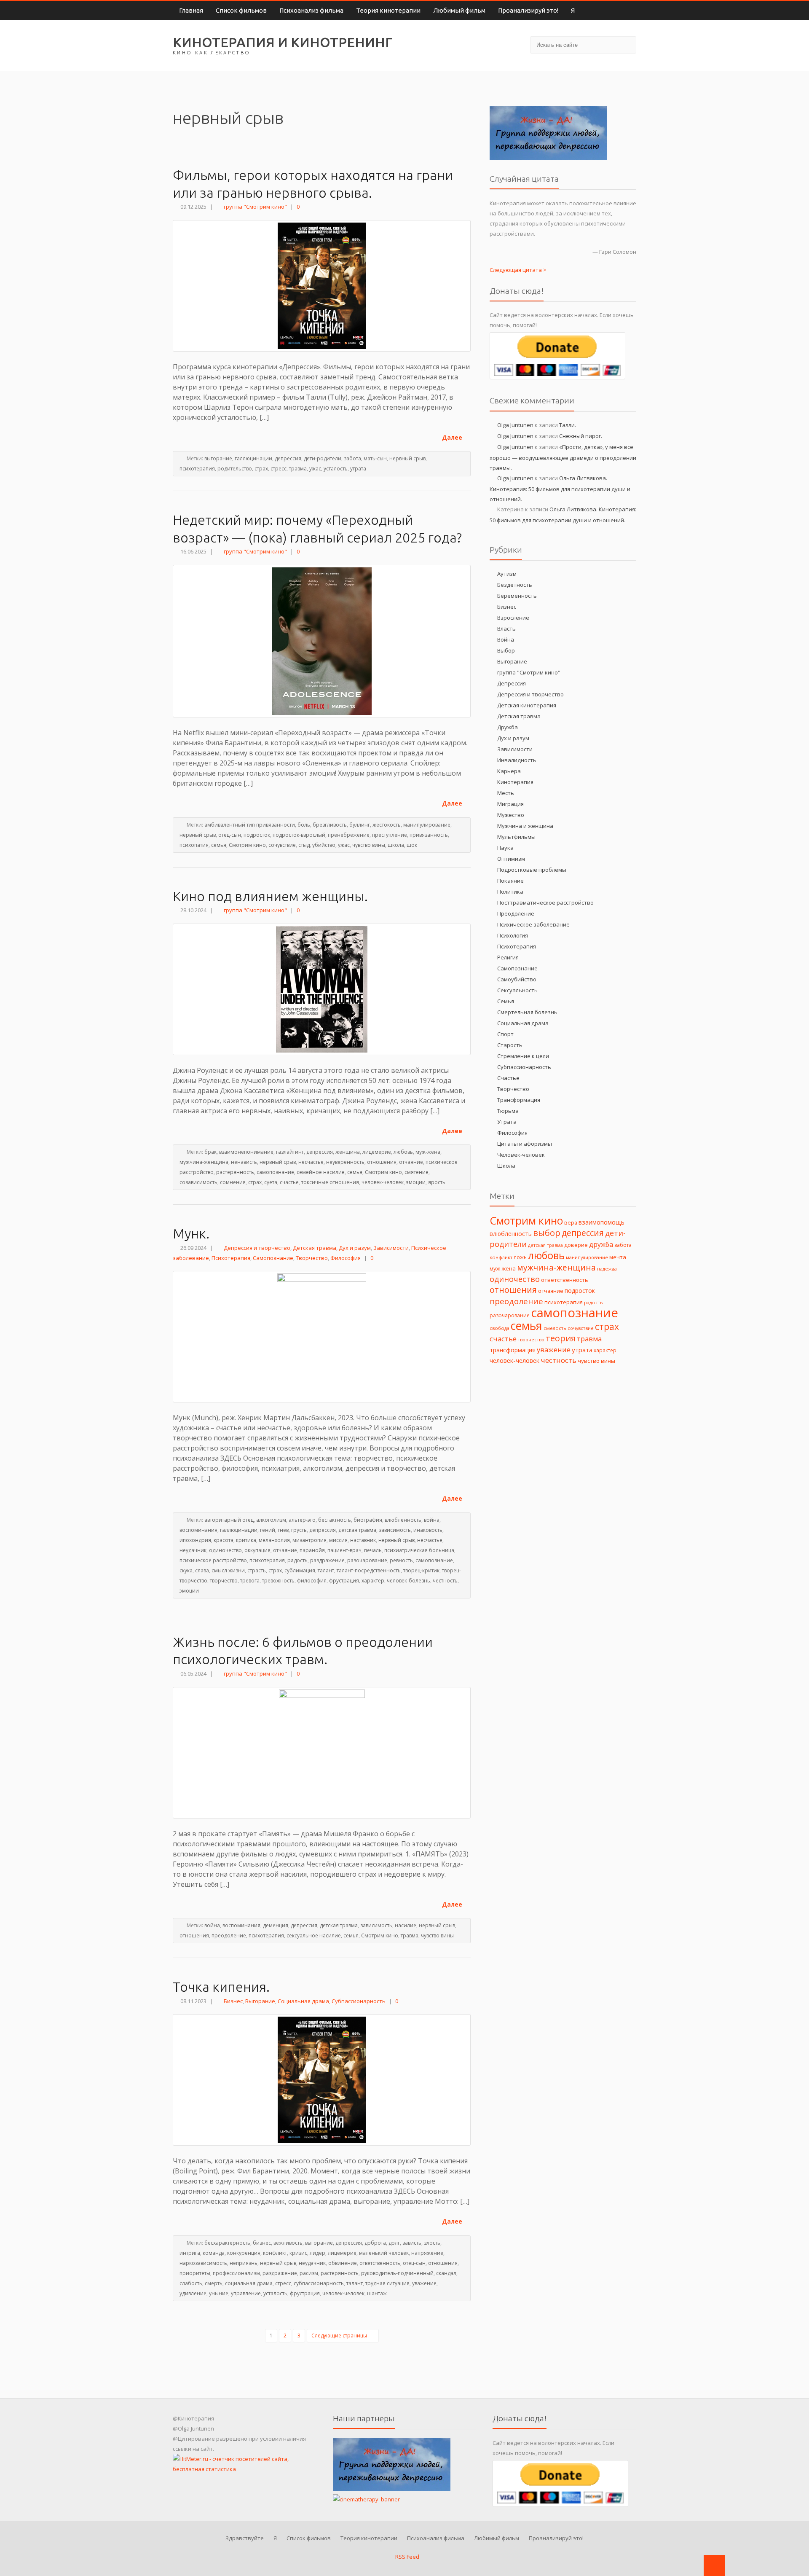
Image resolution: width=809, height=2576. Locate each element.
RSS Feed (407, 2557)
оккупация (257, 1550)
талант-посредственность (369, 1570)
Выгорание (260, 2001)
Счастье (508, 1078)
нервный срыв (407, 458)
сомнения (233, 1182)
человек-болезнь (409, 1581)
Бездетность (515, 585)
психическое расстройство (213, 1560)
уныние (219, 2293)
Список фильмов (241, 10)
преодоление (229, 1935)
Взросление (513, 618)
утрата (358, 469)
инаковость (428, 1530)
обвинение (343, 2263)
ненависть (244, 1162)
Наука (505, 848)
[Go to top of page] (714, 2565)
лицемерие (377, 1152)
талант (326, 1570)
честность (445, 1581)
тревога (250, 1581)
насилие (406, 1925)
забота (352, 458)
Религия (508, 957)
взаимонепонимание (246, 1152)
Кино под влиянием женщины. (270, 896)
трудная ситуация (387, 2283)
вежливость (288, 2243)
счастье (289, 1182)
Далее (453, 437)
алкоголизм (271, 1520)
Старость (510, 1045)
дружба (601, 1244)
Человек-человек (521, 1155)
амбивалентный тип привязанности (250, 825)
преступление (390, 835)
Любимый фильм (459, 10)
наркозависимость (203, 2263)
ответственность (380, 2263)
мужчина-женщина (204, 1162)
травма (298, 469)
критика (246, 1540)
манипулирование (427, 825)
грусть (299, 1530)
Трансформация (519, 1100)
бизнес (262, 2243)
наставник (363, 1540)
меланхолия (274, 1540)
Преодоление (516, 913)
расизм (309, 2273)
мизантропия (309, 1540)
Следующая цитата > (518, 270)
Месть (506, 793)
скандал (446, 2273)
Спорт (505, 1034)
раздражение (327, 1560)
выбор (547, 1233)
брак (210, 1152)
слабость (191, 2283)
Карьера (509, 771)
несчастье (311, 1162)
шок (412, 845)
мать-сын (375, 458)
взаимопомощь (601, 1222)
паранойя (312, 1550)
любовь (403, 1152)
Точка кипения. (221, 1987)
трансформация (513, 1350)
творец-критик (421, 1570)
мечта (618, 1257)
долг (394, 2243)
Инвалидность (517, 760)
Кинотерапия (515, 782)
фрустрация (344, 1581)
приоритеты (195, 2273)
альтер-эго (302, 1520)
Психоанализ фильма (311, 10)
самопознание (275, 1172)
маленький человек (384, 2253)
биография (368, 1520)
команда (214, 2253)
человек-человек (383, 1182)
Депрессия (512, 683)
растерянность (235, 1172)
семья (219, 845)
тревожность (278, 1581)
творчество (224, 1581)
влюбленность (403, 1520)
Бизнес (233, 2001)
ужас (315, 469)
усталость (336, 469)
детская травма (357, 1530)
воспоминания (198, 1530)
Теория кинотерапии (388, 10)
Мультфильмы (516, 837)
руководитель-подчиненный (397, 2273)
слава (202, 1570)
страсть (257, 1570)
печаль (373, 1550)
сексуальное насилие (314, 1935)
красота (224, 1540)
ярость (437, 1182)
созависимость (198, 1182)
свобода (500, 1328)
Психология (513, 935)
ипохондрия (195, 1540)
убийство (324, 845)
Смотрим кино (247, 845)
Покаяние (510, 881)
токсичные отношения (330, 1182)
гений (268, 1530)
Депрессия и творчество (257, 1248)
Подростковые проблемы (532, 870)
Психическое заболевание (533, 924)
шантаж (377, 2293)
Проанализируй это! (528, 10)
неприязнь (244, 2263)
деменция (276, 1925)
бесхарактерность (227, 2243)
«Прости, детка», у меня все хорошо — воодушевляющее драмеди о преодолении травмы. (563, 457)
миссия (338, 1540)
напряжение (427, 2253)
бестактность (335, 1520)
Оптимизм (511, 859)
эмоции (416, 1182)
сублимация (300, 1570)
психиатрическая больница (419, 1550)
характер (373, 1581)
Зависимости (391, 1248)
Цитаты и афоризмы (525, 1144)
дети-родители (323, 458)
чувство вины (369, 845)
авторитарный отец (229, 1520)
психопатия (194, 845)
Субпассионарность (359, 2001)
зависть (412, 2243)
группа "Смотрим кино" (255, 207)
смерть (214, 2283)
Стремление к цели (523, 1056)
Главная (191, 10)
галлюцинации (253, 458)
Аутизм (507, 574)
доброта (375, 2243)
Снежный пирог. (581, 436)
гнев (283, 1530)
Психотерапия (231, 1258)
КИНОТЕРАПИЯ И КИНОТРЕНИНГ (283, 42)
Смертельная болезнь (527, 1012)
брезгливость (330, 825)
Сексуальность (517, 990)
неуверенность (345, 1162)
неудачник (193, 1550)
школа (396, 845)
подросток (257, 835)
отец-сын (230, 835)
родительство (235, 469)
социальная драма (249, 2283)
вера (571, 1222)
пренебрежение (349, 835)
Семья (506, 1001)
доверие (576, 1245)
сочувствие (282, 845)
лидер (317, 2253)
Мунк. (191, 1233)
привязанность (429, 835)
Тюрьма (508, 1111)
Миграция (510, 804)
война (432, 1520)
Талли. (568, 425)
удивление (193, 2293)
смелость (555, 1328)
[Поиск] (626, 44)
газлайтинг (290, 1152)
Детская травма (315, 1248)
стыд (304, 845)
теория (561, 1338)
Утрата (507, 1122)
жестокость (387, 825)
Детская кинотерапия (527, 705)
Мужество (511, 815)
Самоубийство (517, 979)
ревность (401, 1560)
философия (312, 1581)
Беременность (517, 596)
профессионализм (236, 2273)
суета (271, 1182)
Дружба (508, 727)
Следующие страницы (340, 2336)
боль (304, 825)
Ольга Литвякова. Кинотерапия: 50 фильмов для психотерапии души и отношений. (560, 489)
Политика (510, 892)
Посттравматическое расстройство (545, 903)
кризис (298, 2253)
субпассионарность (319, 2283)
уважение (424, 2283)
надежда (607, 1269)
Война (506, 639)
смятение (417, 1172)
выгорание (218, 458)
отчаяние (411, 1162)
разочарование (367, 1560)
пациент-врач (344, 1550)
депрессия (288, 458)
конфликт (275, 2253)
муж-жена (428, 1152)
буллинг (360, 825)
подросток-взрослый (299, 835)
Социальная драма (303, 2001)
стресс (279, 469)
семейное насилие (321, 1172)
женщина (348, 1152)
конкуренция (244, 2253)
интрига (190, 2253)
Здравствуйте (245, 2538)
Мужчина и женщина (525, 826)
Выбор (506, 650)
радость (297, 1560)
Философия (346, 1258)
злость (432, 2243)
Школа (506, 1166)
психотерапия (197, 469)
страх (261, 469)
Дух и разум (355, 1248)
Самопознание (273, 1258)
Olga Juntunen (515, 425)
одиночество (225, 1550)
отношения (382, 1162)
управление (246, 2293)
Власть (506, 629)
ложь (520, 1257)
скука (186, 1570)
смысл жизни (228, 1570)
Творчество (312, 1258)
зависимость (395, 1530)
